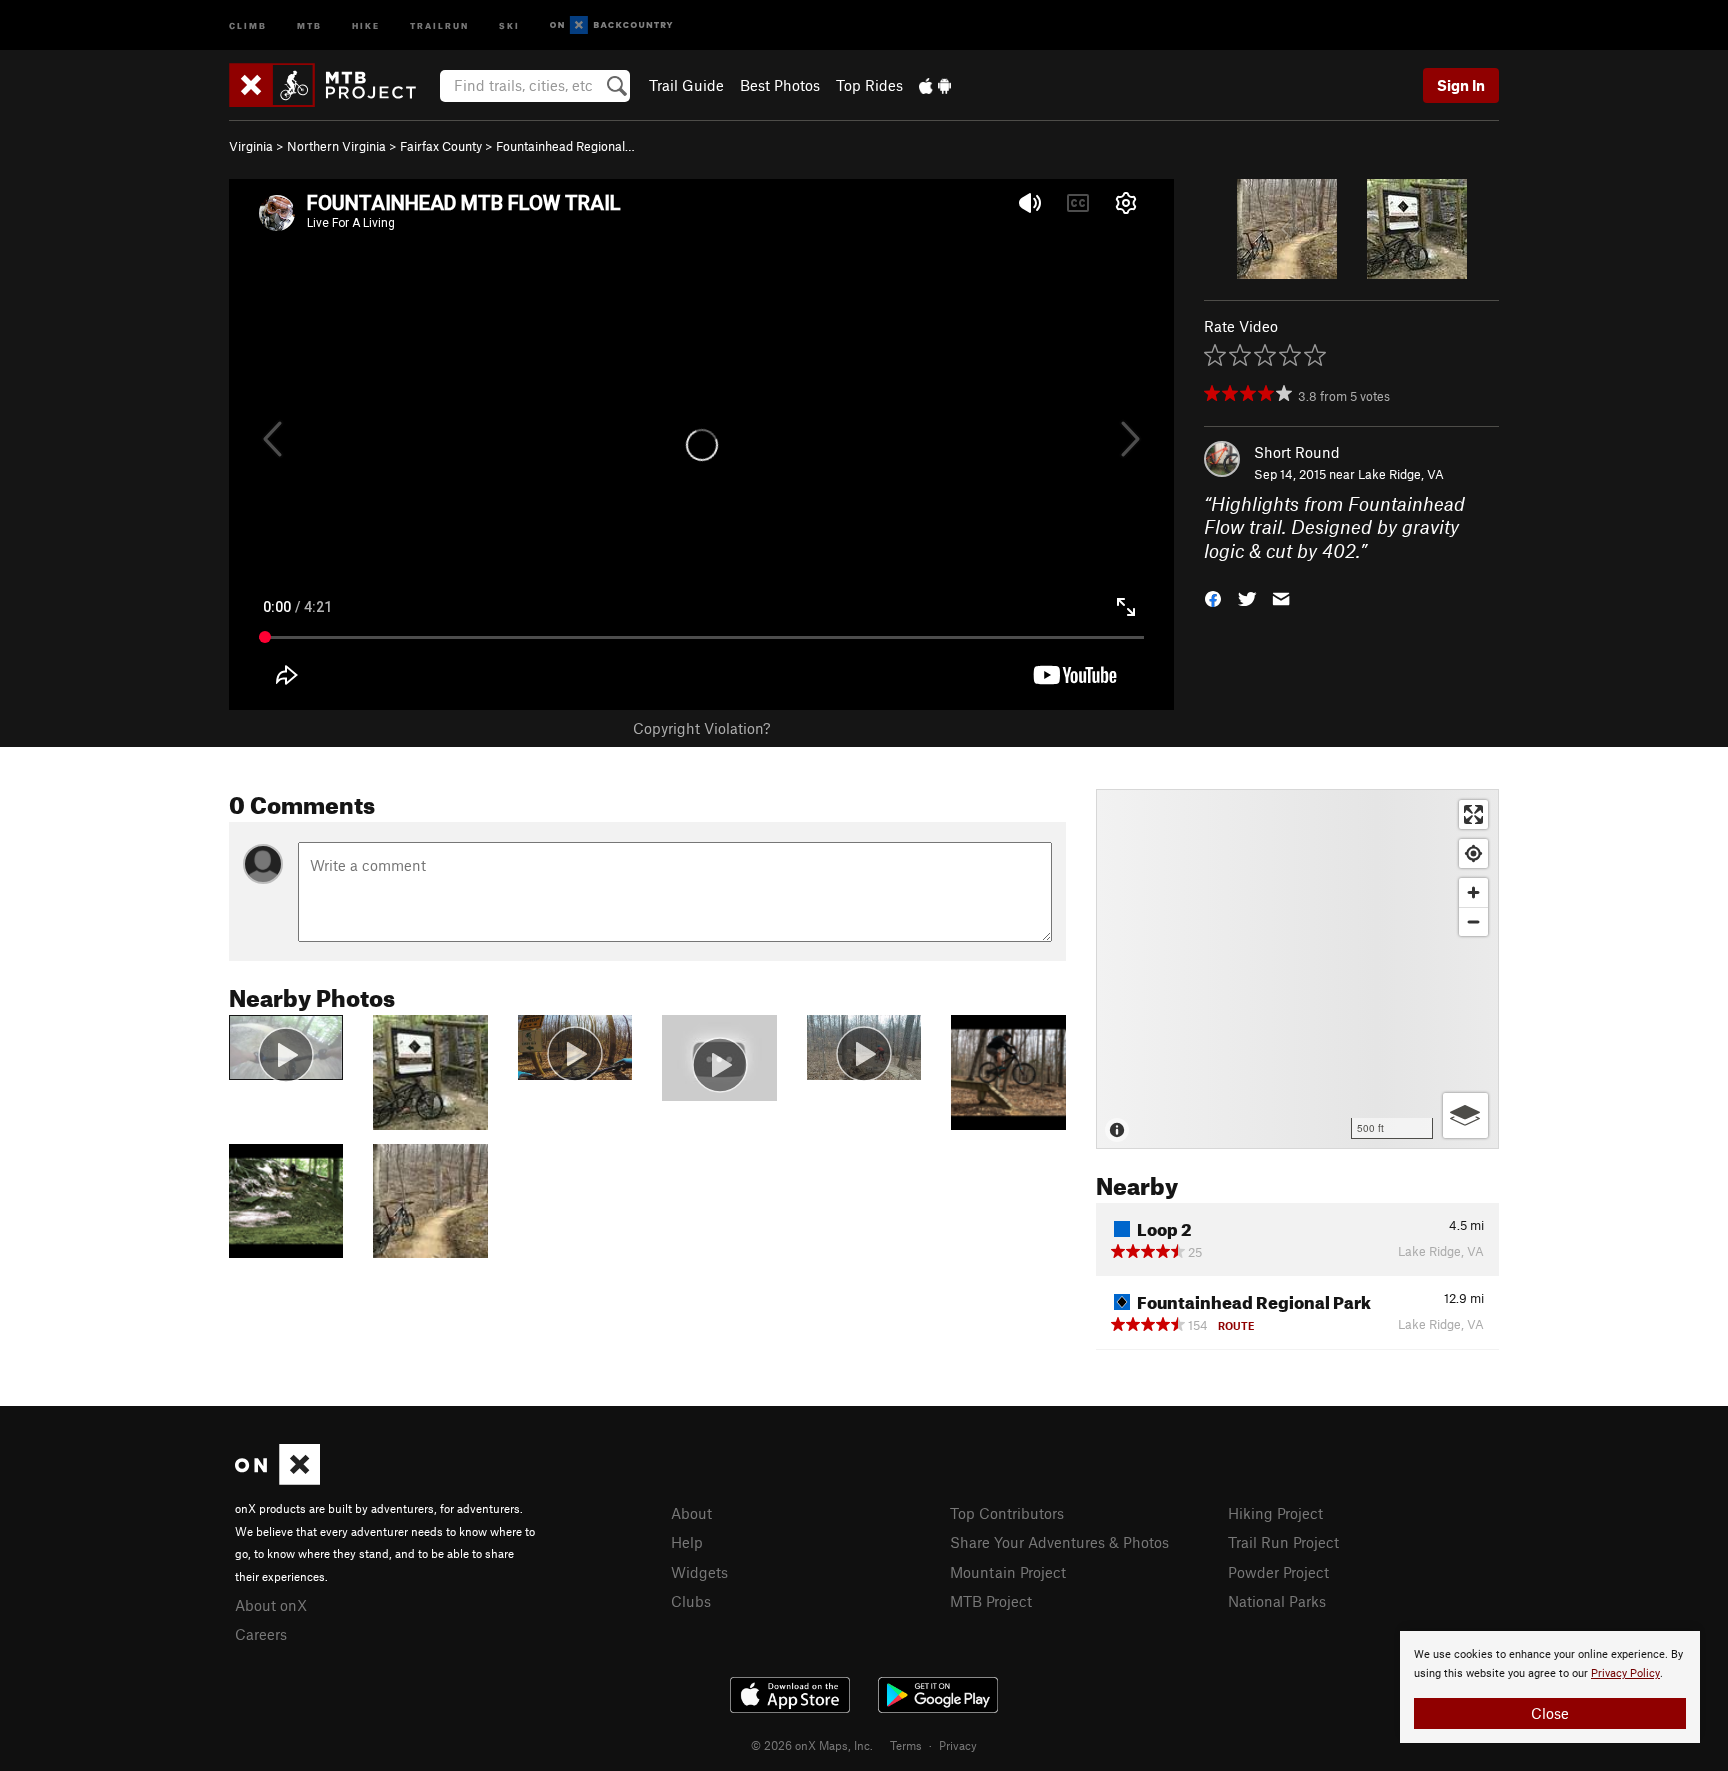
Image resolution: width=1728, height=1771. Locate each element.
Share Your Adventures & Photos (1059, 1542)
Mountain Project (1008, 1572)
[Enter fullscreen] (1473, 814)
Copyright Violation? (701, 728)
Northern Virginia (336, 146)
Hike (366, 24)
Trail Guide (686, 85)
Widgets (699, 1572)
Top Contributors (1007, 1513)
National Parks (1277, 1601)
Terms (906, 1745)
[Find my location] (1473, 853)
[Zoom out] (1473, 921)
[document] (1550, 1687)
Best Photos (780, 85)
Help (687, 1542)
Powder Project (1278, 1572)
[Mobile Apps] (935, 85)
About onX (271, 1605)
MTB (309, 24)
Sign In (1461, 85)
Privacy (958, 1745)
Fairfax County (441, 146)
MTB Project (991, 1601)
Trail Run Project (1283, 1542)
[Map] (1297, 969)
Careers (261, 1634)
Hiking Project (1275, 1513)
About (691, 1513)
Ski (509, 24)
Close (1550, 1713)
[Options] (1465, 1115)
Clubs (691, 1601)
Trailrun (439, 24)
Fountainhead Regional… (565, 146)
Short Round (1297, 452)
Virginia (251, 146)
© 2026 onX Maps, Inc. (812, 1745)
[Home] (332, 85)
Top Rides (869, 85)
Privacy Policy (1625, 1673)
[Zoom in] (1473, 892)
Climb (248, 24)
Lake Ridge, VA (1401, 474)
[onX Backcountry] (611, 25)
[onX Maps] (277, 1479)
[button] (1213, 597)
